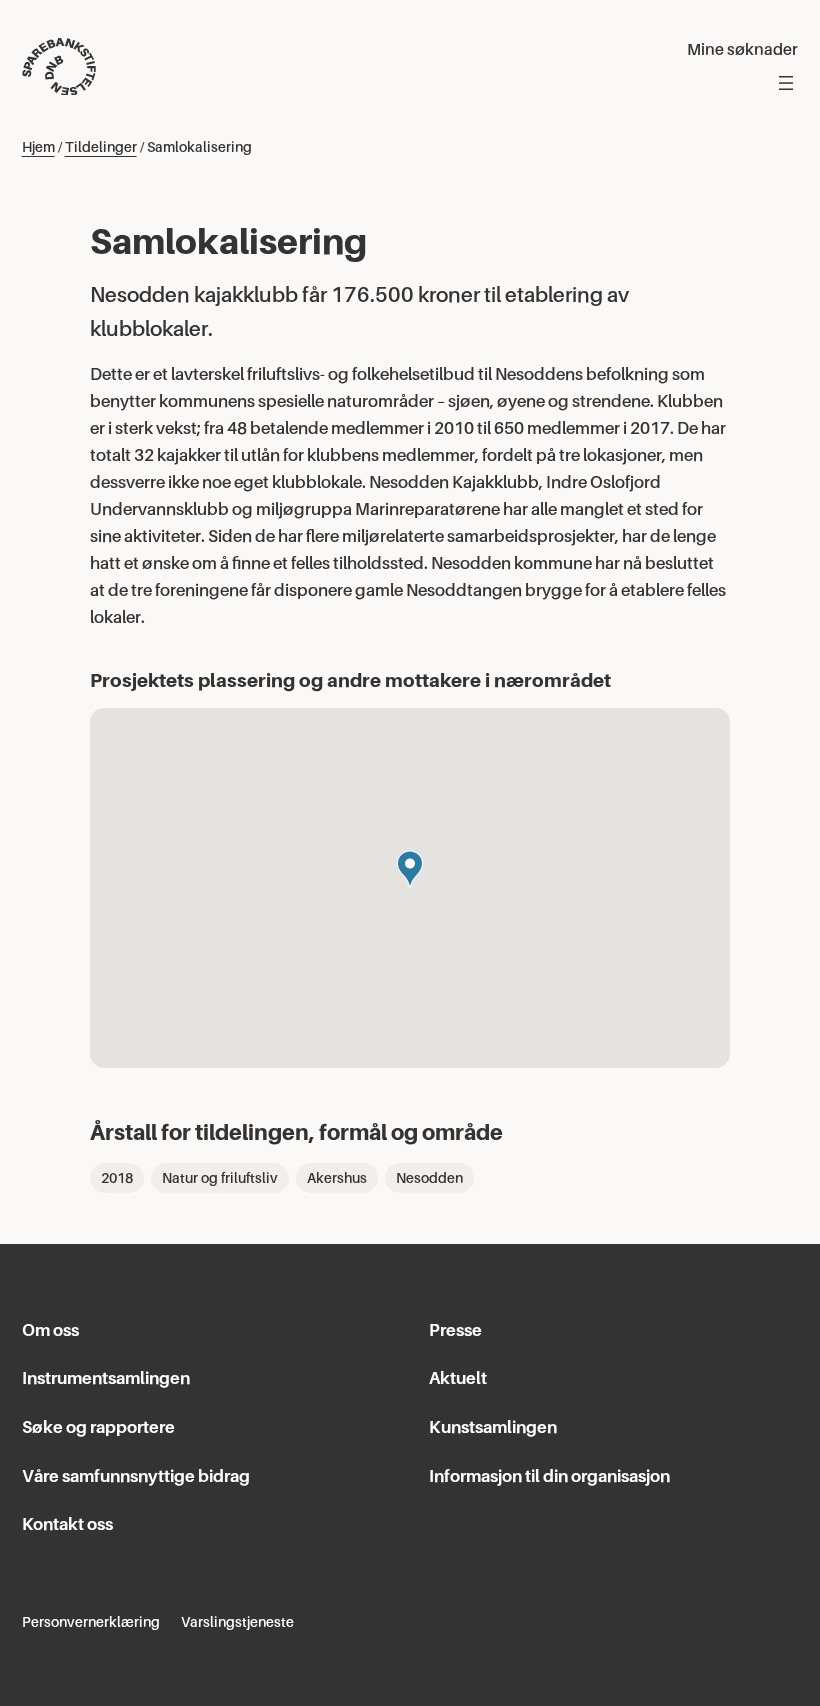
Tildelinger (101, 147)
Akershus (337, 1178)
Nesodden (429, 1178)
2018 (117, 1178)
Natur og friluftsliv (220, 1178)
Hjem (38, 147)
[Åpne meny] (786, 83)
